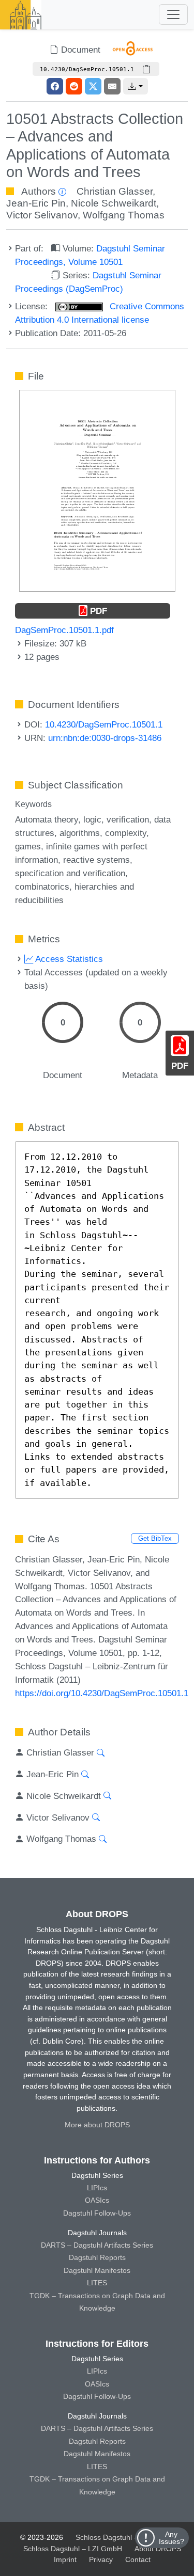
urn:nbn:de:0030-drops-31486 (105, 738)
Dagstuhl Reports (97, 2257)
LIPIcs (97, 2188)
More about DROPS (97, 2125)
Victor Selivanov (42, 215)
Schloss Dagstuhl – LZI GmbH (125, 2537)
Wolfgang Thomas (124, 215)
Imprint (65, 2559)
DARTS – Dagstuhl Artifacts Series (97, 2245)
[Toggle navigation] (173, 14)
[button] (136, 86)
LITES (97, 2283)
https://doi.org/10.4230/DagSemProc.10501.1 (102, 1693)
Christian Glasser (115, 191)
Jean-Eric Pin (36, 203)
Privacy (101, 2559)
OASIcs (97, 2200)
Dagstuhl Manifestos (97, 2270)
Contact (138, 2559)
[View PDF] (97, 490)
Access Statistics (68, 959)
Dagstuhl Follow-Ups (97, 2213)
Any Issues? (171, 2538)
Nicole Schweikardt (114, 203)
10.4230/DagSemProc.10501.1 (104, 724)
